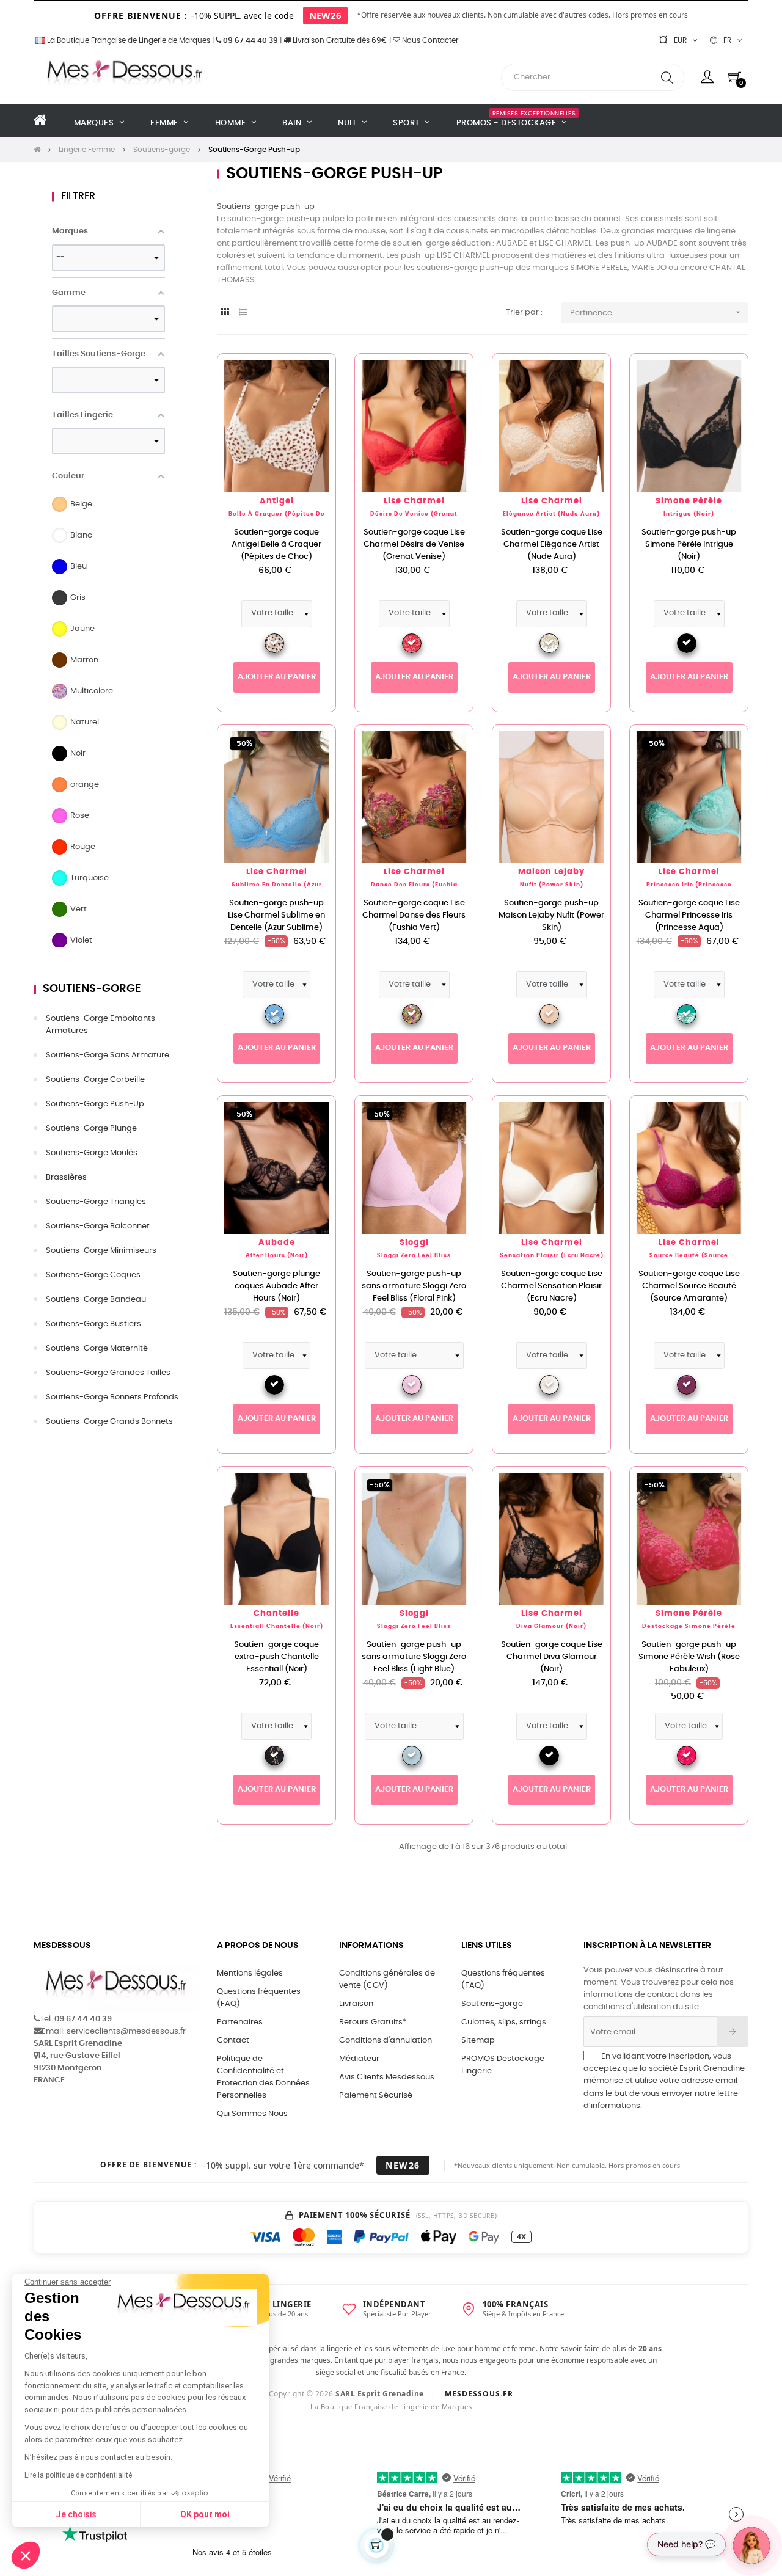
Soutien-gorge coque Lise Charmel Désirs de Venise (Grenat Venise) (414, 545)
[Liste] (243, 313)
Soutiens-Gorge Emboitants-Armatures (103, 1025)
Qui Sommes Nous (252, 2114)
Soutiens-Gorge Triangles (96, 1202)
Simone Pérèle (689, 501)
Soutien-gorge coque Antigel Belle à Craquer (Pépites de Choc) (276, 545)
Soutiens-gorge (92, 989)
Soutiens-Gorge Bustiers (93, 1324)
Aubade (277, 1243)
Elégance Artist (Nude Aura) (551, 514)
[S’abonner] (733, 2032)
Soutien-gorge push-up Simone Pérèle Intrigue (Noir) (689, 545)
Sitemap (478, 2041)
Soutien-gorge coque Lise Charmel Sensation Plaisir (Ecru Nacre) (552, 1286)
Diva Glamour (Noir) (551, 1626)
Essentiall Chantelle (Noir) (277, 1626)
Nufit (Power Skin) (552, 885)
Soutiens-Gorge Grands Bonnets (109, 1422)
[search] (667, 77)
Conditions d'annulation (386, 2041)
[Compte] (707, 77)
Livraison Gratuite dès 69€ (339, 40)
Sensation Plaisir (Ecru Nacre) (552, 1256)
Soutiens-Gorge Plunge (91, 1129)
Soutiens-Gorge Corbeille (95, 1080)
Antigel (277, 501)
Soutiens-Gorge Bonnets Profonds (112, 1397)
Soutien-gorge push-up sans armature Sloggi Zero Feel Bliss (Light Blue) (414, 1657)
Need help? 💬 (686, 2544)
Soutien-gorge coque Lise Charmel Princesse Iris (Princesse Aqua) (689, 915)
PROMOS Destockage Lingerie (503, 2065)
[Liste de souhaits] (307, 382)
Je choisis (76, 2514)
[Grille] (225, 313)
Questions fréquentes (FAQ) (259, 1998)
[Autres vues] (326, 369)
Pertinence (656, 312)
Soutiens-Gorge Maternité (97, 1348)
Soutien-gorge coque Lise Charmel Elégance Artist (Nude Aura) (552, 545)
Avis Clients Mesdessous (387, 2077)
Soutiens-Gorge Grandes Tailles (108, 1373)
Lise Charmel (414, 501)
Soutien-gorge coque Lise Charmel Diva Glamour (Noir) (552, 1657)
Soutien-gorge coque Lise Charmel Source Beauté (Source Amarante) (689, 1286)
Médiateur (359, 2059)
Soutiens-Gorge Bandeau (96, 1300)
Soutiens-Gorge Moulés (92, 1153)
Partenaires (240, 2022)
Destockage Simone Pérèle (689, 1626)
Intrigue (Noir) (689, 514)
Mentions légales (250, 1973)
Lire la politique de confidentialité (78, 2475)
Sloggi (414, 1243)
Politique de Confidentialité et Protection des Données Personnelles (263, 2077)
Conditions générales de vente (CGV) (387, 1979)
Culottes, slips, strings (504, 2022)
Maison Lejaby (551, 872)
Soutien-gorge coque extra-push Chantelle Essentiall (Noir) (276, 1657)
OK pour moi (205, 2514)
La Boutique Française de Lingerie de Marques (128, 40)
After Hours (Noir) (277, 1256)
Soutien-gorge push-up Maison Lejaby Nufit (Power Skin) (551, 915)
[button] (26, 2555)
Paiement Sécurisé (376, 2096)
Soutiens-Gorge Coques (93, 1275)
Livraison (356, 2004)
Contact (233, 2041)
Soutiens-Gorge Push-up (95, 1104)
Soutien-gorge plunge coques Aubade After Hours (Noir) (276, 1286)
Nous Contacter (429, 40)
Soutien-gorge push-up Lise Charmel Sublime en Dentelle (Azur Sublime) (276, 915)
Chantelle (276, 1614)
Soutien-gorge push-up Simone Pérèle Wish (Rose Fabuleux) (689, 1657)
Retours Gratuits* (373, 2022)
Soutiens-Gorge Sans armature (108, 1055)
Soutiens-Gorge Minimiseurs (101, 1251)
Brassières (66, 1177)
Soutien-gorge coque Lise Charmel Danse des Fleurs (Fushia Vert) (414, 915)
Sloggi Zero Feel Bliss (414, 1256)
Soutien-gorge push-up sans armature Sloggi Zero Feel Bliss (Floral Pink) (414, 1286)
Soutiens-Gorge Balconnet (98, 1226)
